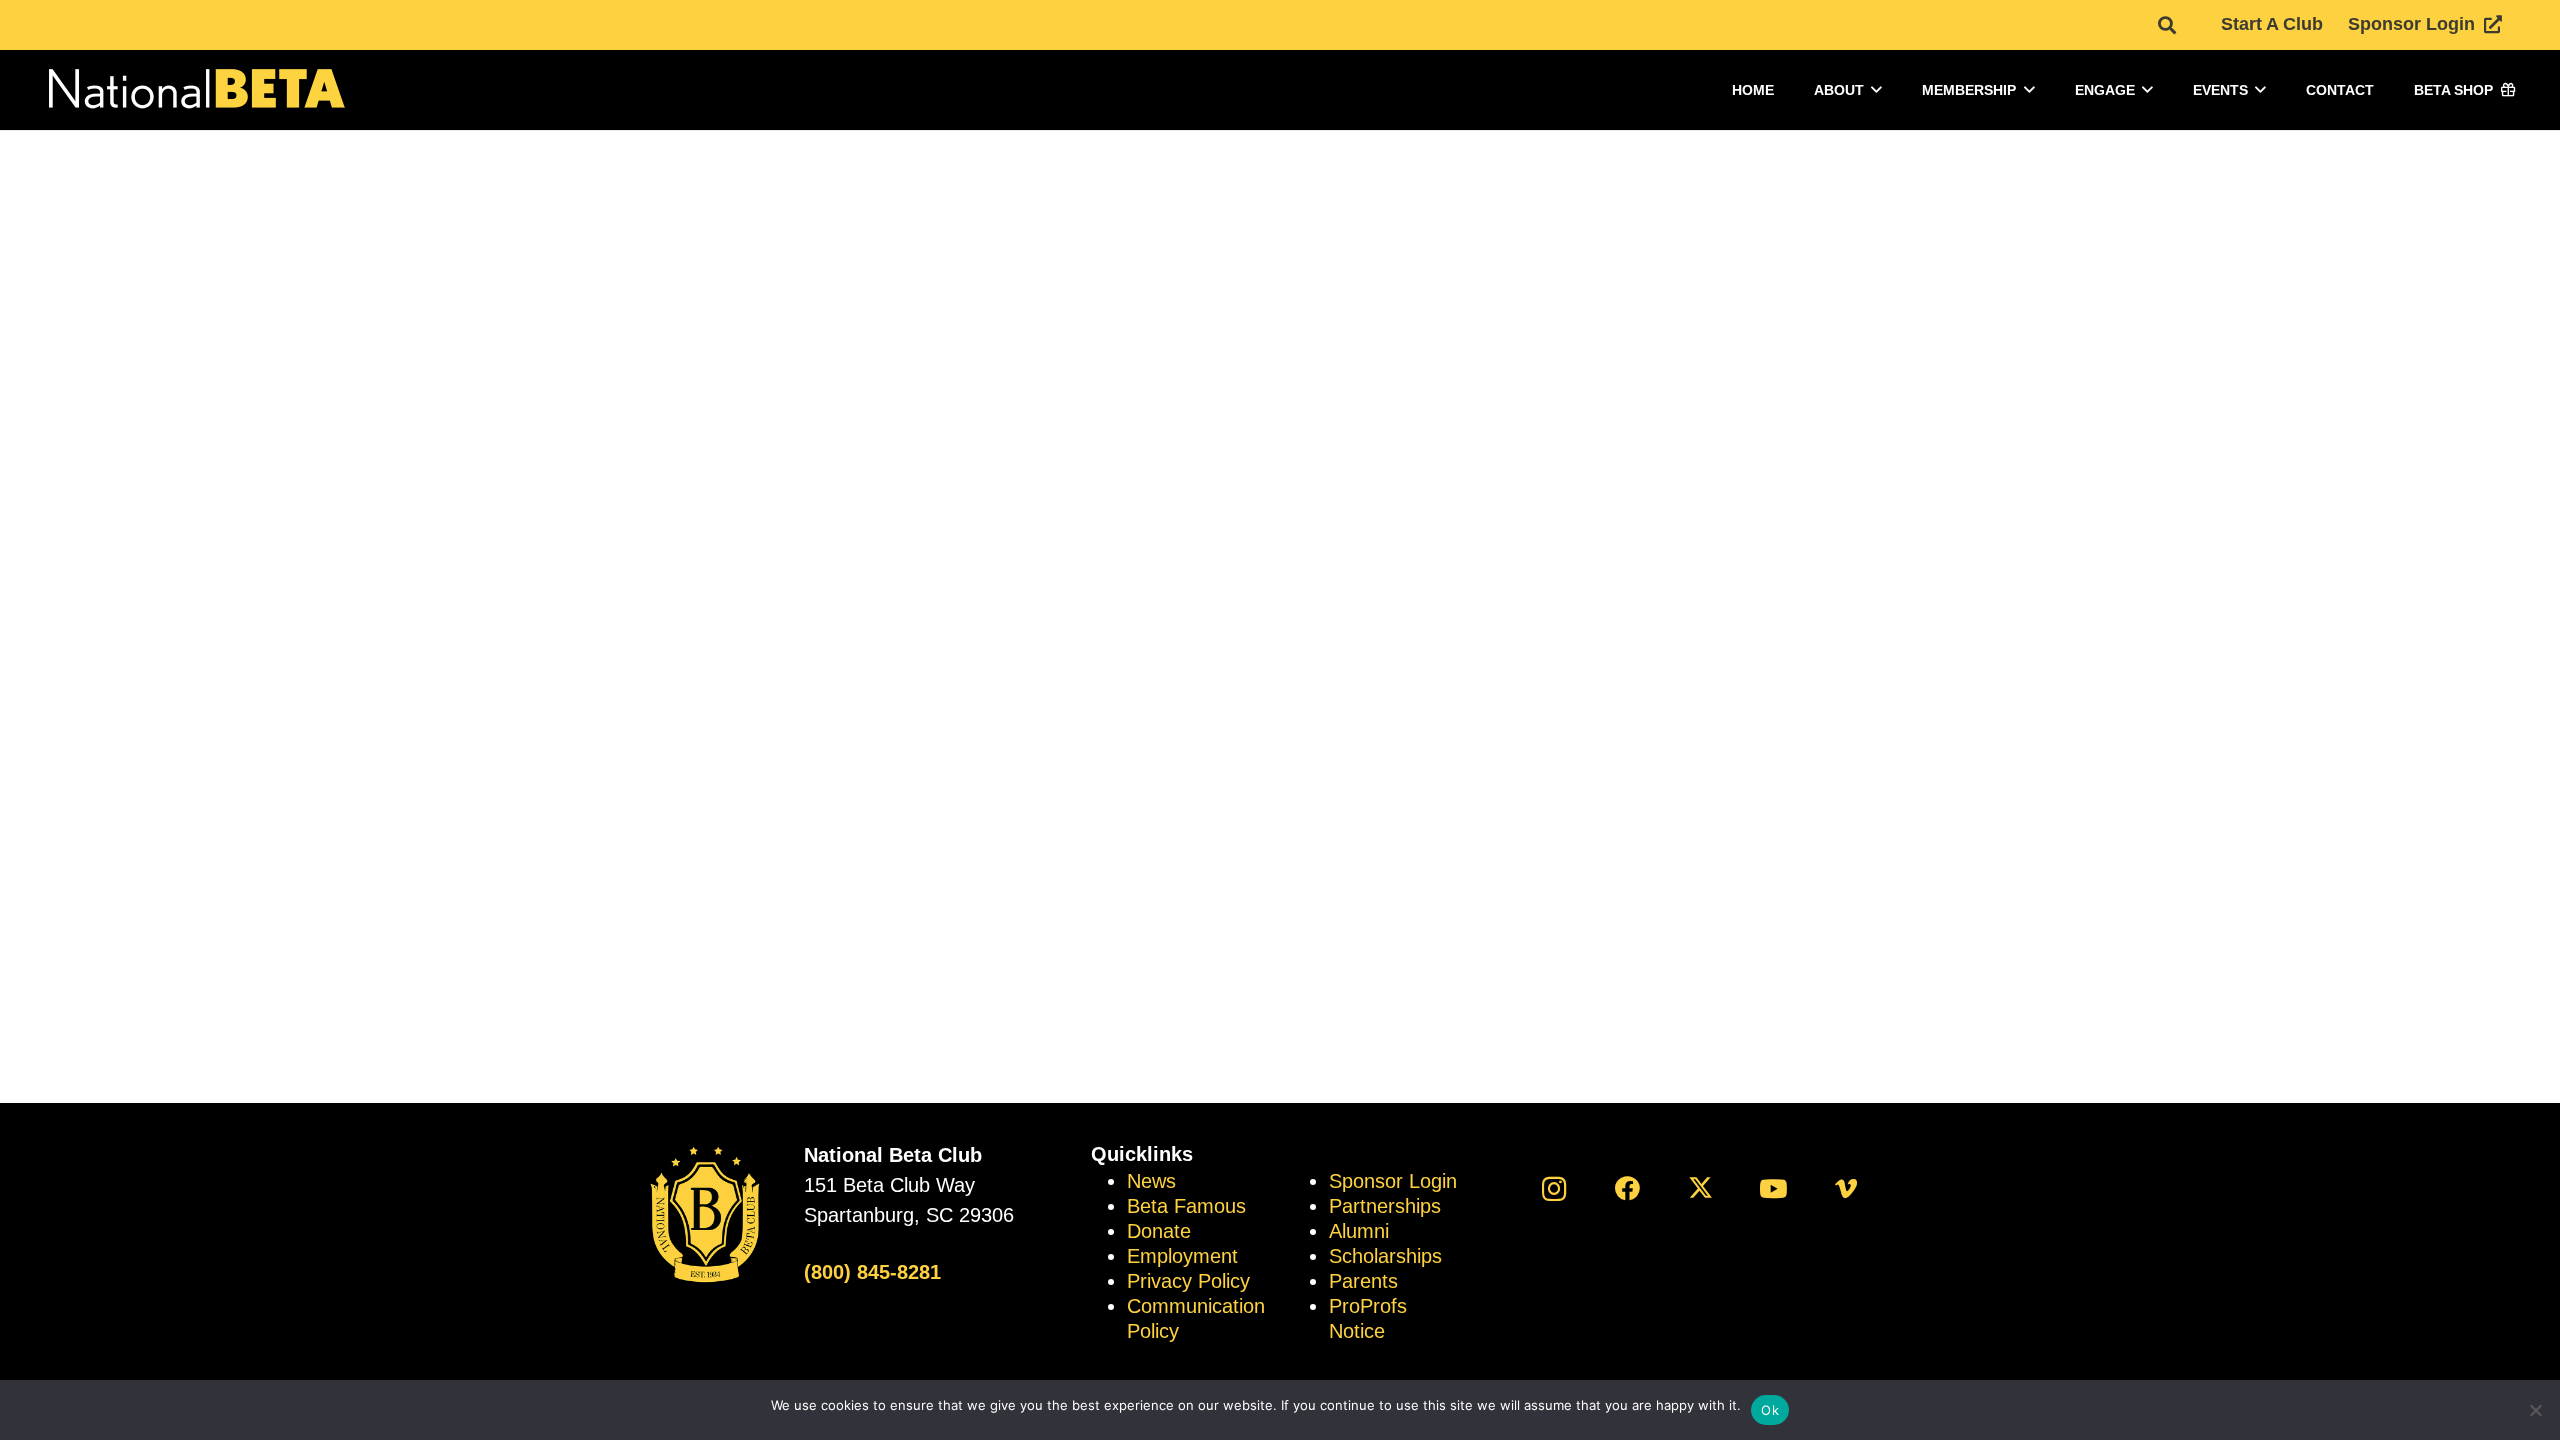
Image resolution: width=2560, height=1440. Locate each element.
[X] (1700, 1188)
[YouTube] (1773, 1188)
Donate (1159, 1231)
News (1151, 1181)
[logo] (195, 90)
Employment (1182, 1256)
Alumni (1359, 1231)
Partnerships (1385, 1206)
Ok (1770, 1410)
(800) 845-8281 (872, 1272)
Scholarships (1385, 1256)
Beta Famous (1186, 1206)
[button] (2167, 25)
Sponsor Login (1393, 1181)
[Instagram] (1554, 1188)
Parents (1363, 1281)
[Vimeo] (1846, 1188)
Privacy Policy (1188, 1281)
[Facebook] (1627, 1188)
